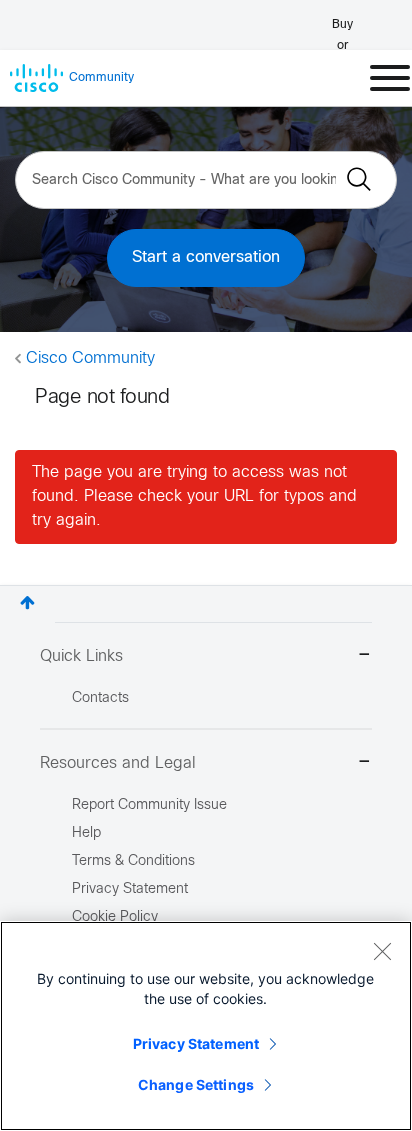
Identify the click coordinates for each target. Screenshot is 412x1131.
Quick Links (81, 656)
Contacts (100, 698)
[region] (206, 1026)
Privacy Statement (196, 1043)
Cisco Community (90, 358)
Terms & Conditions (133, 861)
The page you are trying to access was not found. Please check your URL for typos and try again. (194, 496)
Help (86, 833)
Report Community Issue (149, 805)
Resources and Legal (118, 763)
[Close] (382, 951)
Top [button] (27, 602)
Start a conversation (206, 257)
